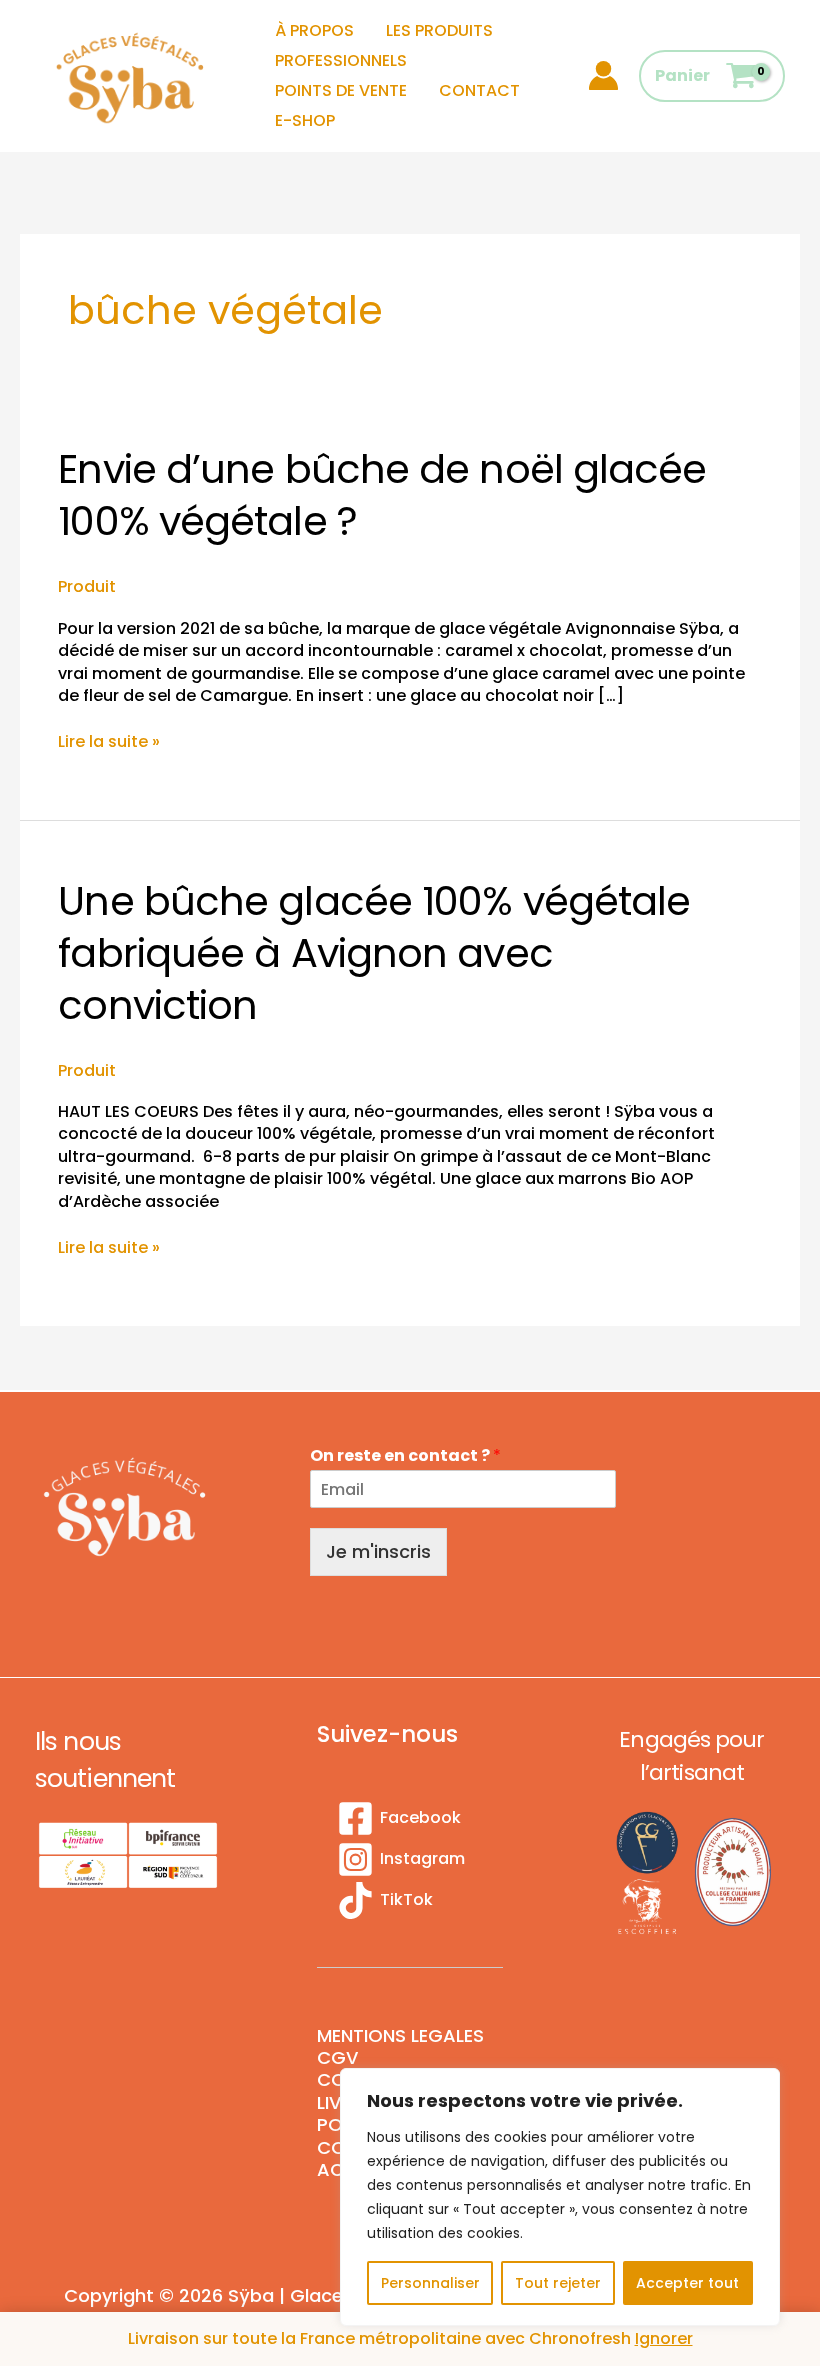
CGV (337, 2058)
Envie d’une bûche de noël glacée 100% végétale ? (382, 495)
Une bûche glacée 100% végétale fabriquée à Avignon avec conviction (374, 953)
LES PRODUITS (439, 30)
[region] (560, 2197)
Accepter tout (687, 2283)
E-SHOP (305, 120)
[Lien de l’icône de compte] (603, 75)
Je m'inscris (378, 1551)
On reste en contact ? (405, 1456)
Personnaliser (430, 2283)
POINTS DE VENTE (341, 90)
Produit (87, 586)
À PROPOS (314, 30)
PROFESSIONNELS (341, 60)
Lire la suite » (109, 742)
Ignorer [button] (664, 2338)
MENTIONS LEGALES (400, 2036)
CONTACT (479, 90)
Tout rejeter (558, 2283)
